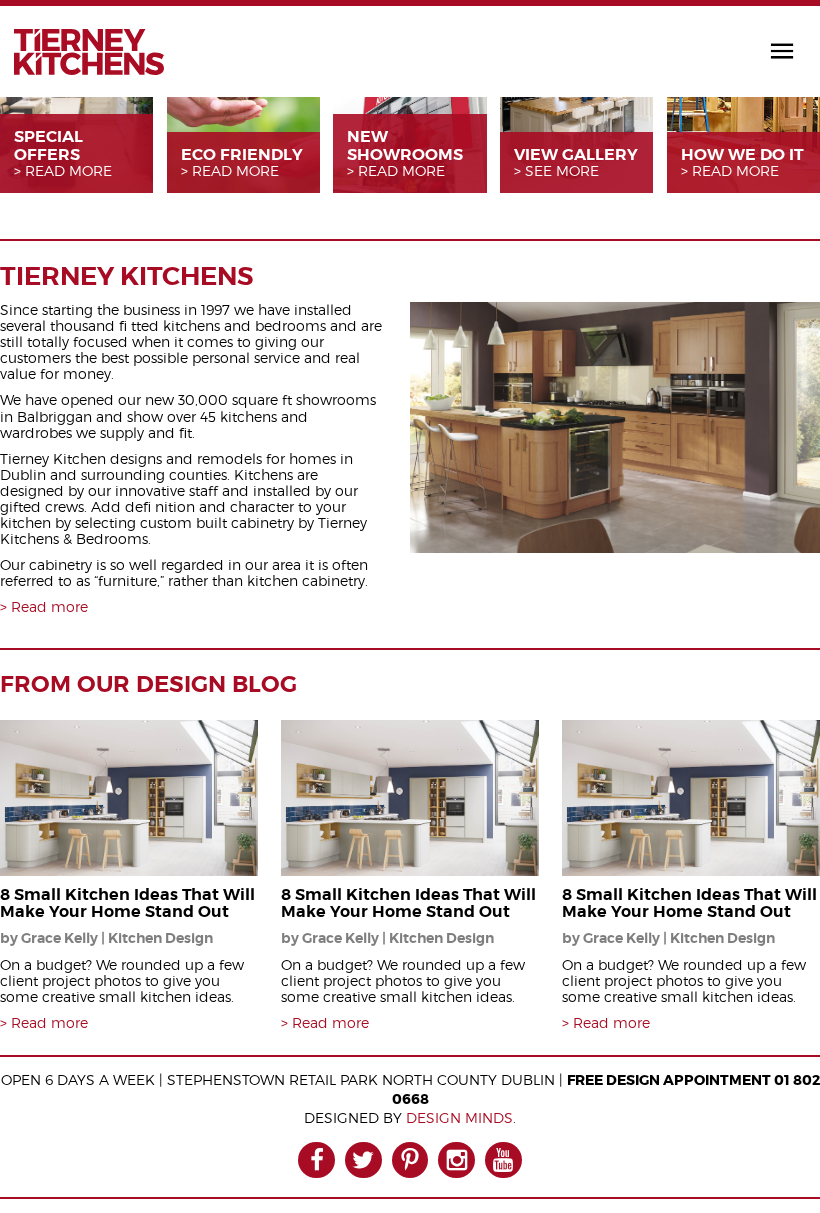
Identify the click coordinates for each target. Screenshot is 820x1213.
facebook (316, 1160)
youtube (503, 1160)
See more (562, 171)
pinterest (410, 1160)
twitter (363, 1160)
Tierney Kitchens (89, 52)
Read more (68, 171)
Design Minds (459, 1117)
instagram (456, 1160)
